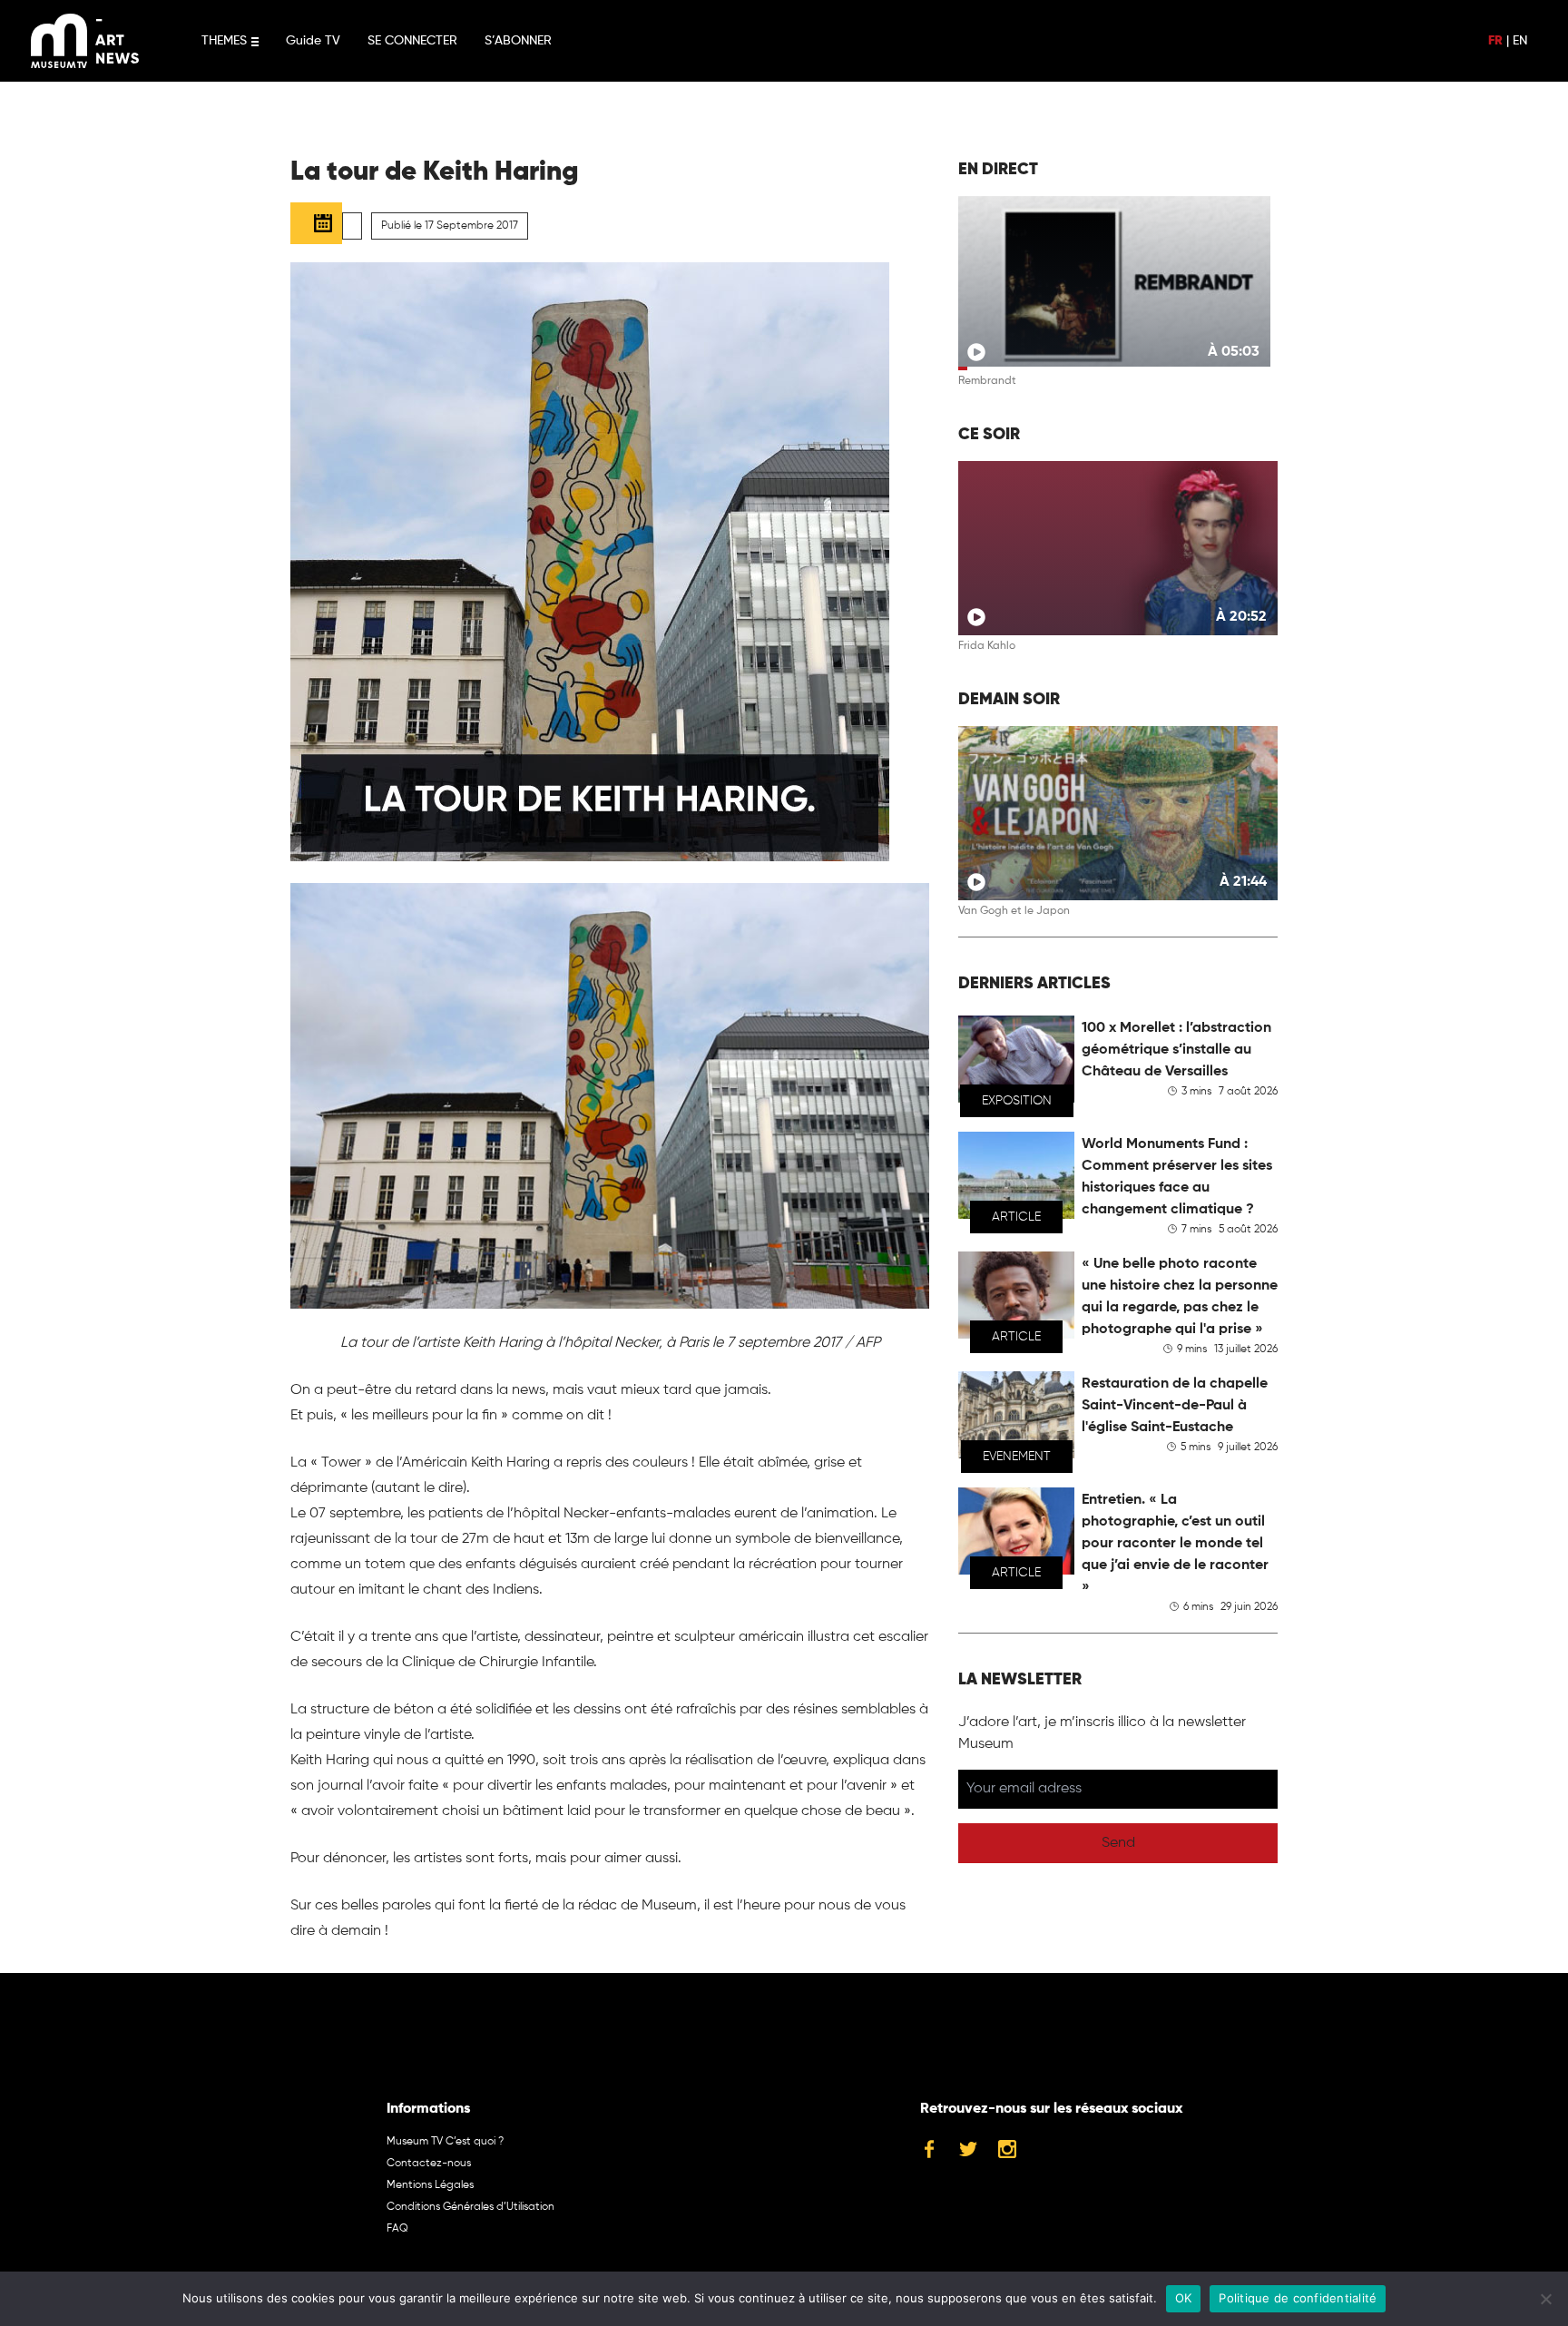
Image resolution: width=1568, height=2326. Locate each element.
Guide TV (313, 41)
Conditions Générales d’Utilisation (470, 2207)
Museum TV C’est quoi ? (445, 2142)
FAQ (397, 2229)
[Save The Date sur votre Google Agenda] (316, 223)
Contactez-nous (429, 2164)
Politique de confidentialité (1298, 2298)
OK (1184, 2298)
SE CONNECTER (412, 41)
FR (1495, 41)
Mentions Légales (430, 2185)
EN (1520, 41)
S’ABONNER (518, 41)
